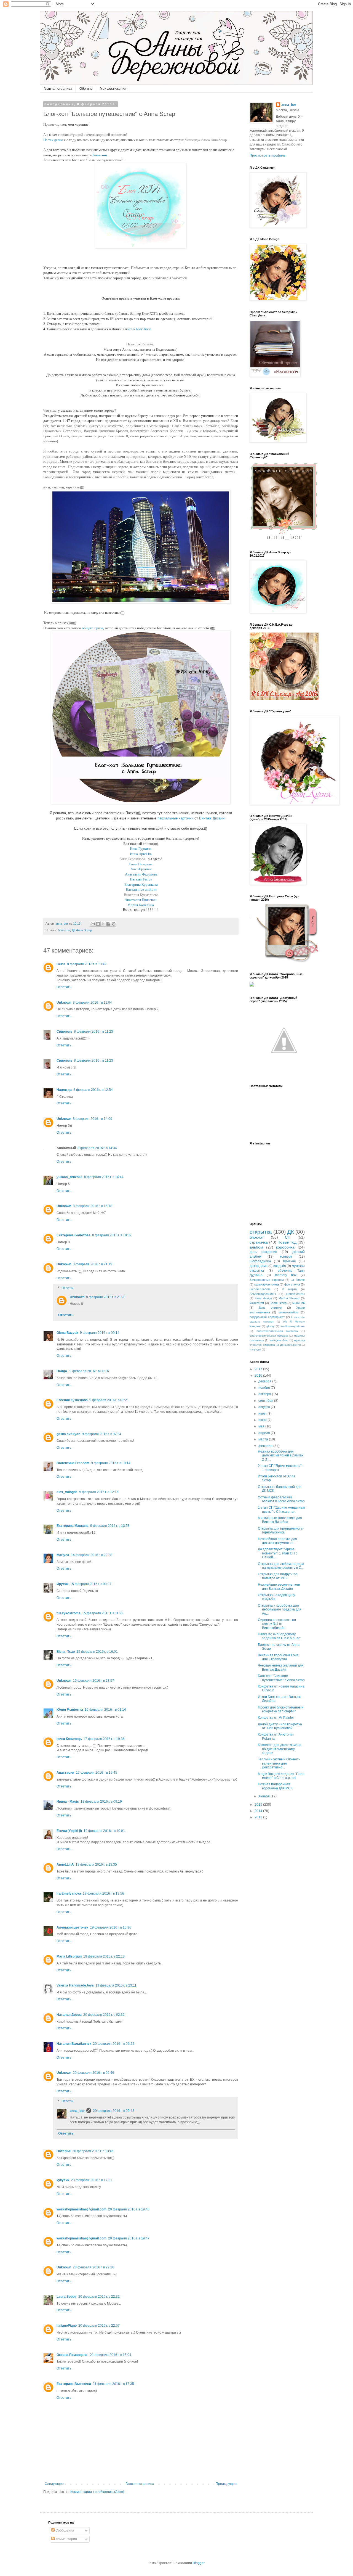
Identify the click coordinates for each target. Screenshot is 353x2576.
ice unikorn (148, 889)
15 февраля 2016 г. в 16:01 (97, 1652)
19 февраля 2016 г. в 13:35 (96, 1864)
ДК (291, 1232)
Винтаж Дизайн (212, 818)
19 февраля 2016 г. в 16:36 (111, 1927)
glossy (270, 1326)
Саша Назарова (141, 864)
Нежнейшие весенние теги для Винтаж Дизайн (279, 1586)
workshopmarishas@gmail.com (81, 2209)
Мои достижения (113, 89)
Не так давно (53, 140)
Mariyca (63, 1555)
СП (288, 1237)
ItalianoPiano (67, 2326)
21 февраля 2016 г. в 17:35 (113, 2384)
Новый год (287, 1242)
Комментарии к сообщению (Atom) (97, 2492)
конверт (286, 1257)
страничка (259, 1242)
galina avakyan (68, 1434)
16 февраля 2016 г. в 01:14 (105, 1710)
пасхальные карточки (175, 818)
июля (263, 1414)
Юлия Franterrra (70, 1710)
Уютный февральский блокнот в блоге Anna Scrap (281, 1499)
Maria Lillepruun (69, 1956)
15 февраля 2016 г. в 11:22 (103, 1613)
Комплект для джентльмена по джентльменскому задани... (280, 1749)
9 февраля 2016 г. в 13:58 (110, 1526)
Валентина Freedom (73, 1463)
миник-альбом (289, 1312)
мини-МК (299, 1303)
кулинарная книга (267, 1284)
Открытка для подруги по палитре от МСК (278, 1576)
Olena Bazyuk (67, 1333)
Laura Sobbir (67, 2297)
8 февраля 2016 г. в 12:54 (93, 1090)
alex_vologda (67, 1492)
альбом (256, 1247)
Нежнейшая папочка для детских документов (277, 1541)
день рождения (263, 1252)
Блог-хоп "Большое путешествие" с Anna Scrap (281, 1678)
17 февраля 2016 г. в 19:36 (104, 1739)
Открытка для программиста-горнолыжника (281, 1530)
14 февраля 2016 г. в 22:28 (92, 1555)
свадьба (280, 1266)
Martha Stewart (289, 1298)
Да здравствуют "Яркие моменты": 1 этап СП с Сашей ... (278, 1553)
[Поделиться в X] (103, 924)
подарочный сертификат (267, 1317)
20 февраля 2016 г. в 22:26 (93, 2267)
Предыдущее (226, 2484)
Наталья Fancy (141, 879)
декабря (265, 1381)
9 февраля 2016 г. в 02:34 (102, 1434)
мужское (289, 1261)
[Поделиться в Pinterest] (114, 924)
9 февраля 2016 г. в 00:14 (100, 1333)
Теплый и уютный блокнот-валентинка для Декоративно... (279, 1763)
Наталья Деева (69, 2015)
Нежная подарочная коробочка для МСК (275, 1786)
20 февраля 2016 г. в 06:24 (114, 2044)
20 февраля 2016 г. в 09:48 (114, 2111)
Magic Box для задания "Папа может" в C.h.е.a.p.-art (281, 1776)
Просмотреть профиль (268, 155)
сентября (266, 1401)
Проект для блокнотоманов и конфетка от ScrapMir (281, 1709)
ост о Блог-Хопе (139, 329)
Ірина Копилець (69, 1739)
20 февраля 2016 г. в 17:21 (92, 2180)
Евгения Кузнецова (72, 1400)
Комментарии (66, 2539)
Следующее (54, 2484)
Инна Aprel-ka (141, 854)
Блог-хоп (100, 155)
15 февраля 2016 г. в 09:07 (91, 1584)
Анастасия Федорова (141, 874)
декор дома (259, 1266)
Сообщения (64, 2530)
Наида (62, 1371)
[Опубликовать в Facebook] (108, 924)
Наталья (64, 2151)
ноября (265, 1388)
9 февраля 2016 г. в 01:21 (109, 1400)
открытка (261, 1232)
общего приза (93, 628)
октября (265, 1394)
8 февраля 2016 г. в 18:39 (112, 1235)
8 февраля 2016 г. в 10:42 (87, 964)
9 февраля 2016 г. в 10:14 (111, 1463)
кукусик (63, 2180)
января (264, 1796)
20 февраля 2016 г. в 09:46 (93, 2073)
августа (265, 1407)
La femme (298, 1280)
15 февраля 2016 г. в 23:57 (93, 1681)
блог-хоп (64, 930)
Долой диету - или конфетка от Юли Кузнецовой (280, 1726)
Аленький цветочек (72, 1927)
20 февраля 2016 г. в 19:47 (129, 2238)
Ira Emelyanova (69, 1893)
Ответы (67, 1288)
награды (255, 1349)
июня (263, 1420)
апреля (265, 1433)
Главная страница (58, 89)
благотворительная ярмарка (269, 1336)
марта (264, 1439)
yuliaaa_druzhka (69, 1177)
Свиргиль (64, 1032)
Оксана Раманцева (72, 2355)
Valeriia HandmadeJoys (75, 1985)
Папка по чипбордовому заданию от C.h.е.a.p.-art (279, 1636)
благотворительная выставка (277, 1331)
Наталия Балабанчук (74, 2044)
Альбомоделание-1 (263, 1294)
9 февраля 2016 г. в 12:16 (99, 1492)
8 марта (290, 1289)
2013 (259, 1817)
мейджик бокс (279, 1340)
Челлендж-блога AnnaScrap (206, 140)
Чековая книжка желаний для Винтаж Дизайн (281, 1667)
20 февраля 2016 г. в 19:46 (129, 2209)
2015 (259, 1805)
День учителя (270, 1308)
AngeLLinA (65, 1864)
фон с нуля (292, 1284)
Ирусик (62, 1584)
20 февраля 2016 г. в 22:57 (99, 2326)
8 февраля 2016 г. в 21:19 (93, 1264)
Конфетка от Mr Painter (276, 1718)
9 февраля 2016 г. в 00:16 (89, 1371)
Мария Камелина (141, 905)
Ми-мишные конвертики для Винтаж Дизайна (280, 1520)
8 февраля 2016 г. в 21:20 (106, 1297)
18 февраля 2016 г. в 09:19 (101, 1802)
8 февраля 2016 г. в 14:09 (93, 1119)
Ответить (64, 987)
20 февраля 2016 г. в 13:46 (93, 2151)
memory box (286, 1275)
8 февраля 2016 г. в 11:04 (92, 1003)
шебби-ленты (295, 1294)
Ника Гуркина (141, 849)
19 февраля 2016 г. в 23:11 (116, 1985)
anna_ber (77, 2111)
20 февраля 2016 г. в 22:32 (99, 2297)
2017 (259, 1369)
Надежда (64, 1090)
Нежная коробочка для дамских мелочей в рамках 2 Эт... (281, 1455)
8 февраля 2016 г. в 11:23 (93, 1032)
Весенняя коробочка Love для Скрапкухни (278, 1657)
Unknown (64, 1003)
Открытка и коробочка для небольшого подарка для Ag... (280, 1610)
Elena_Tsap (66, 1652)
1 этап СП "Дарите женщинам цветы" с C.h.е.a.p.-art (281, 1509)
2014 (259, 1811)
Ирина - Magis (68, 1802)
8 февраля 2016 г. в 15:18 (93, 1206)
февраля (266, 1446)
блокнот (257, 1237)
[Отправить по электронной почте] (93, 924)
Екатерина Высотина (74, 2384)
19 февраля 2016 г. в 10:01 (104, 1831)
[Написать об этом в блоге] (98, 924)
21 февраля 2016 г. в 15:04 (111, 2355)
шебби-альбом (260, 1289)
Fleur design (263, 1298)
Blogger (199, 2563)
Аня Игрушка (141, 869)
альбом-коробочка (293, 1326)
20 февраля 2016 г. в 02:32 (104, 2015)
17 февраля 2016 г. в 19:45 (97, 1773)
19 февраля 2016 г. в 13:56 (103, 1893)
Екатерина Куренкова (141, 884)
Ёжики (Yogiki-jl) (69, 1831)
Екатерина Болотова (73, 1235)
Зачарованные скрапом (267, 1280)
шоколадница (260, 1261)
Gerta (61, 964)
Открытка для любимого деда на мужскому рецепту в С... (281, 1566)
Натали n (133, 889)
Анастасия (65, 1773)
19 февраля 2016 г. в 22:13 (104, 1956)
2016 (259, 1376)
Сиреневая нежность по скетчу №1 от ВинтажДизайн (277, 1624)
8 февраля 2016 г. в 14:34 (97, 1148)
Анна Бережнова (132, 859)
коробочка (285, 1247)
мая (262, 1426)
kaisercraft (257, 1303)
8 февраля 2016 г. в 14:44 (104, 1177)
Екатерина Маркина (73, 1526)
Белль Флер (278, 1303)
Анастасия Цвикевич (141, 900)
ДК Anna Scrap (82, 930)
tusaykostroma (69, 1613)
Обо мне (86, 89)
